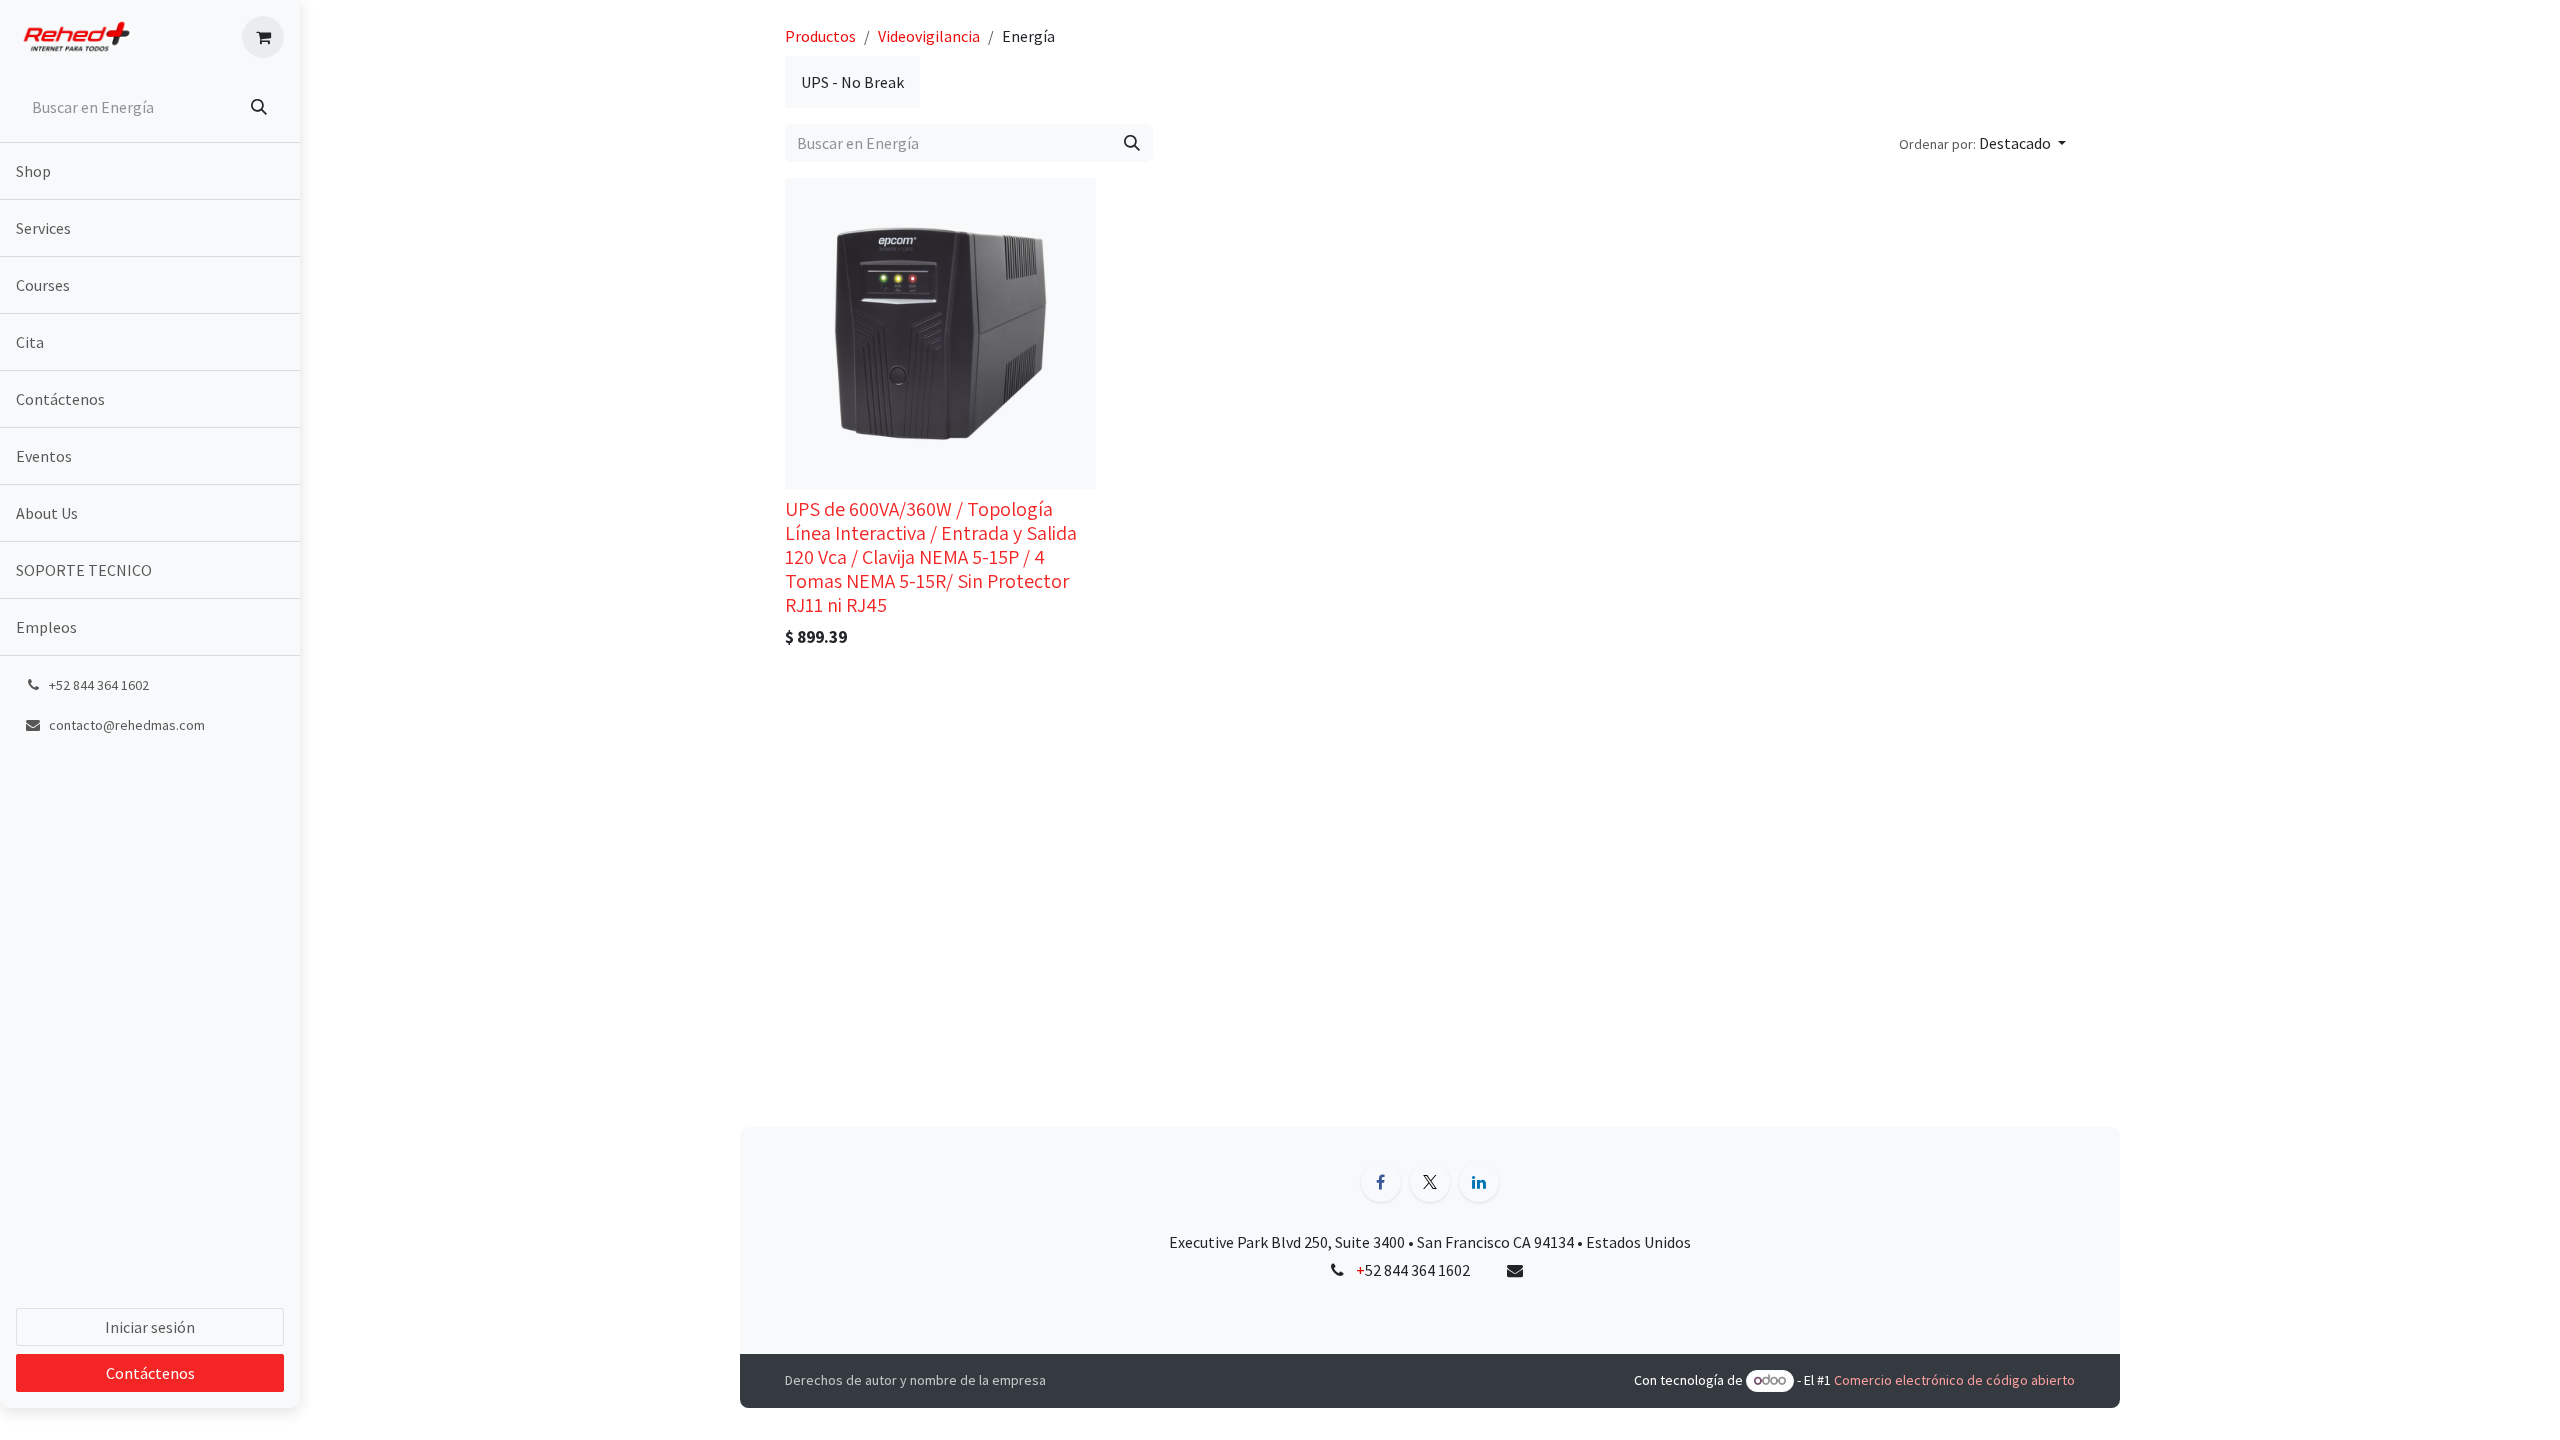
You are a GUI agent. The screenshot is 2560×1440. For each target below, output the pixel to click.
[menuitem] (150, 171)
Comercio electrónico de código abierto (1954, 1380)
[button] (1982, 143)
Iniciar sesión (150, 1327)
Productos (820, 36)
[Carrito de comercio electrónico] (263, 37)
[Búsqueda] (261, 107)
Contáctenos (150, 1373)
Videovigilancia (929, 36)
